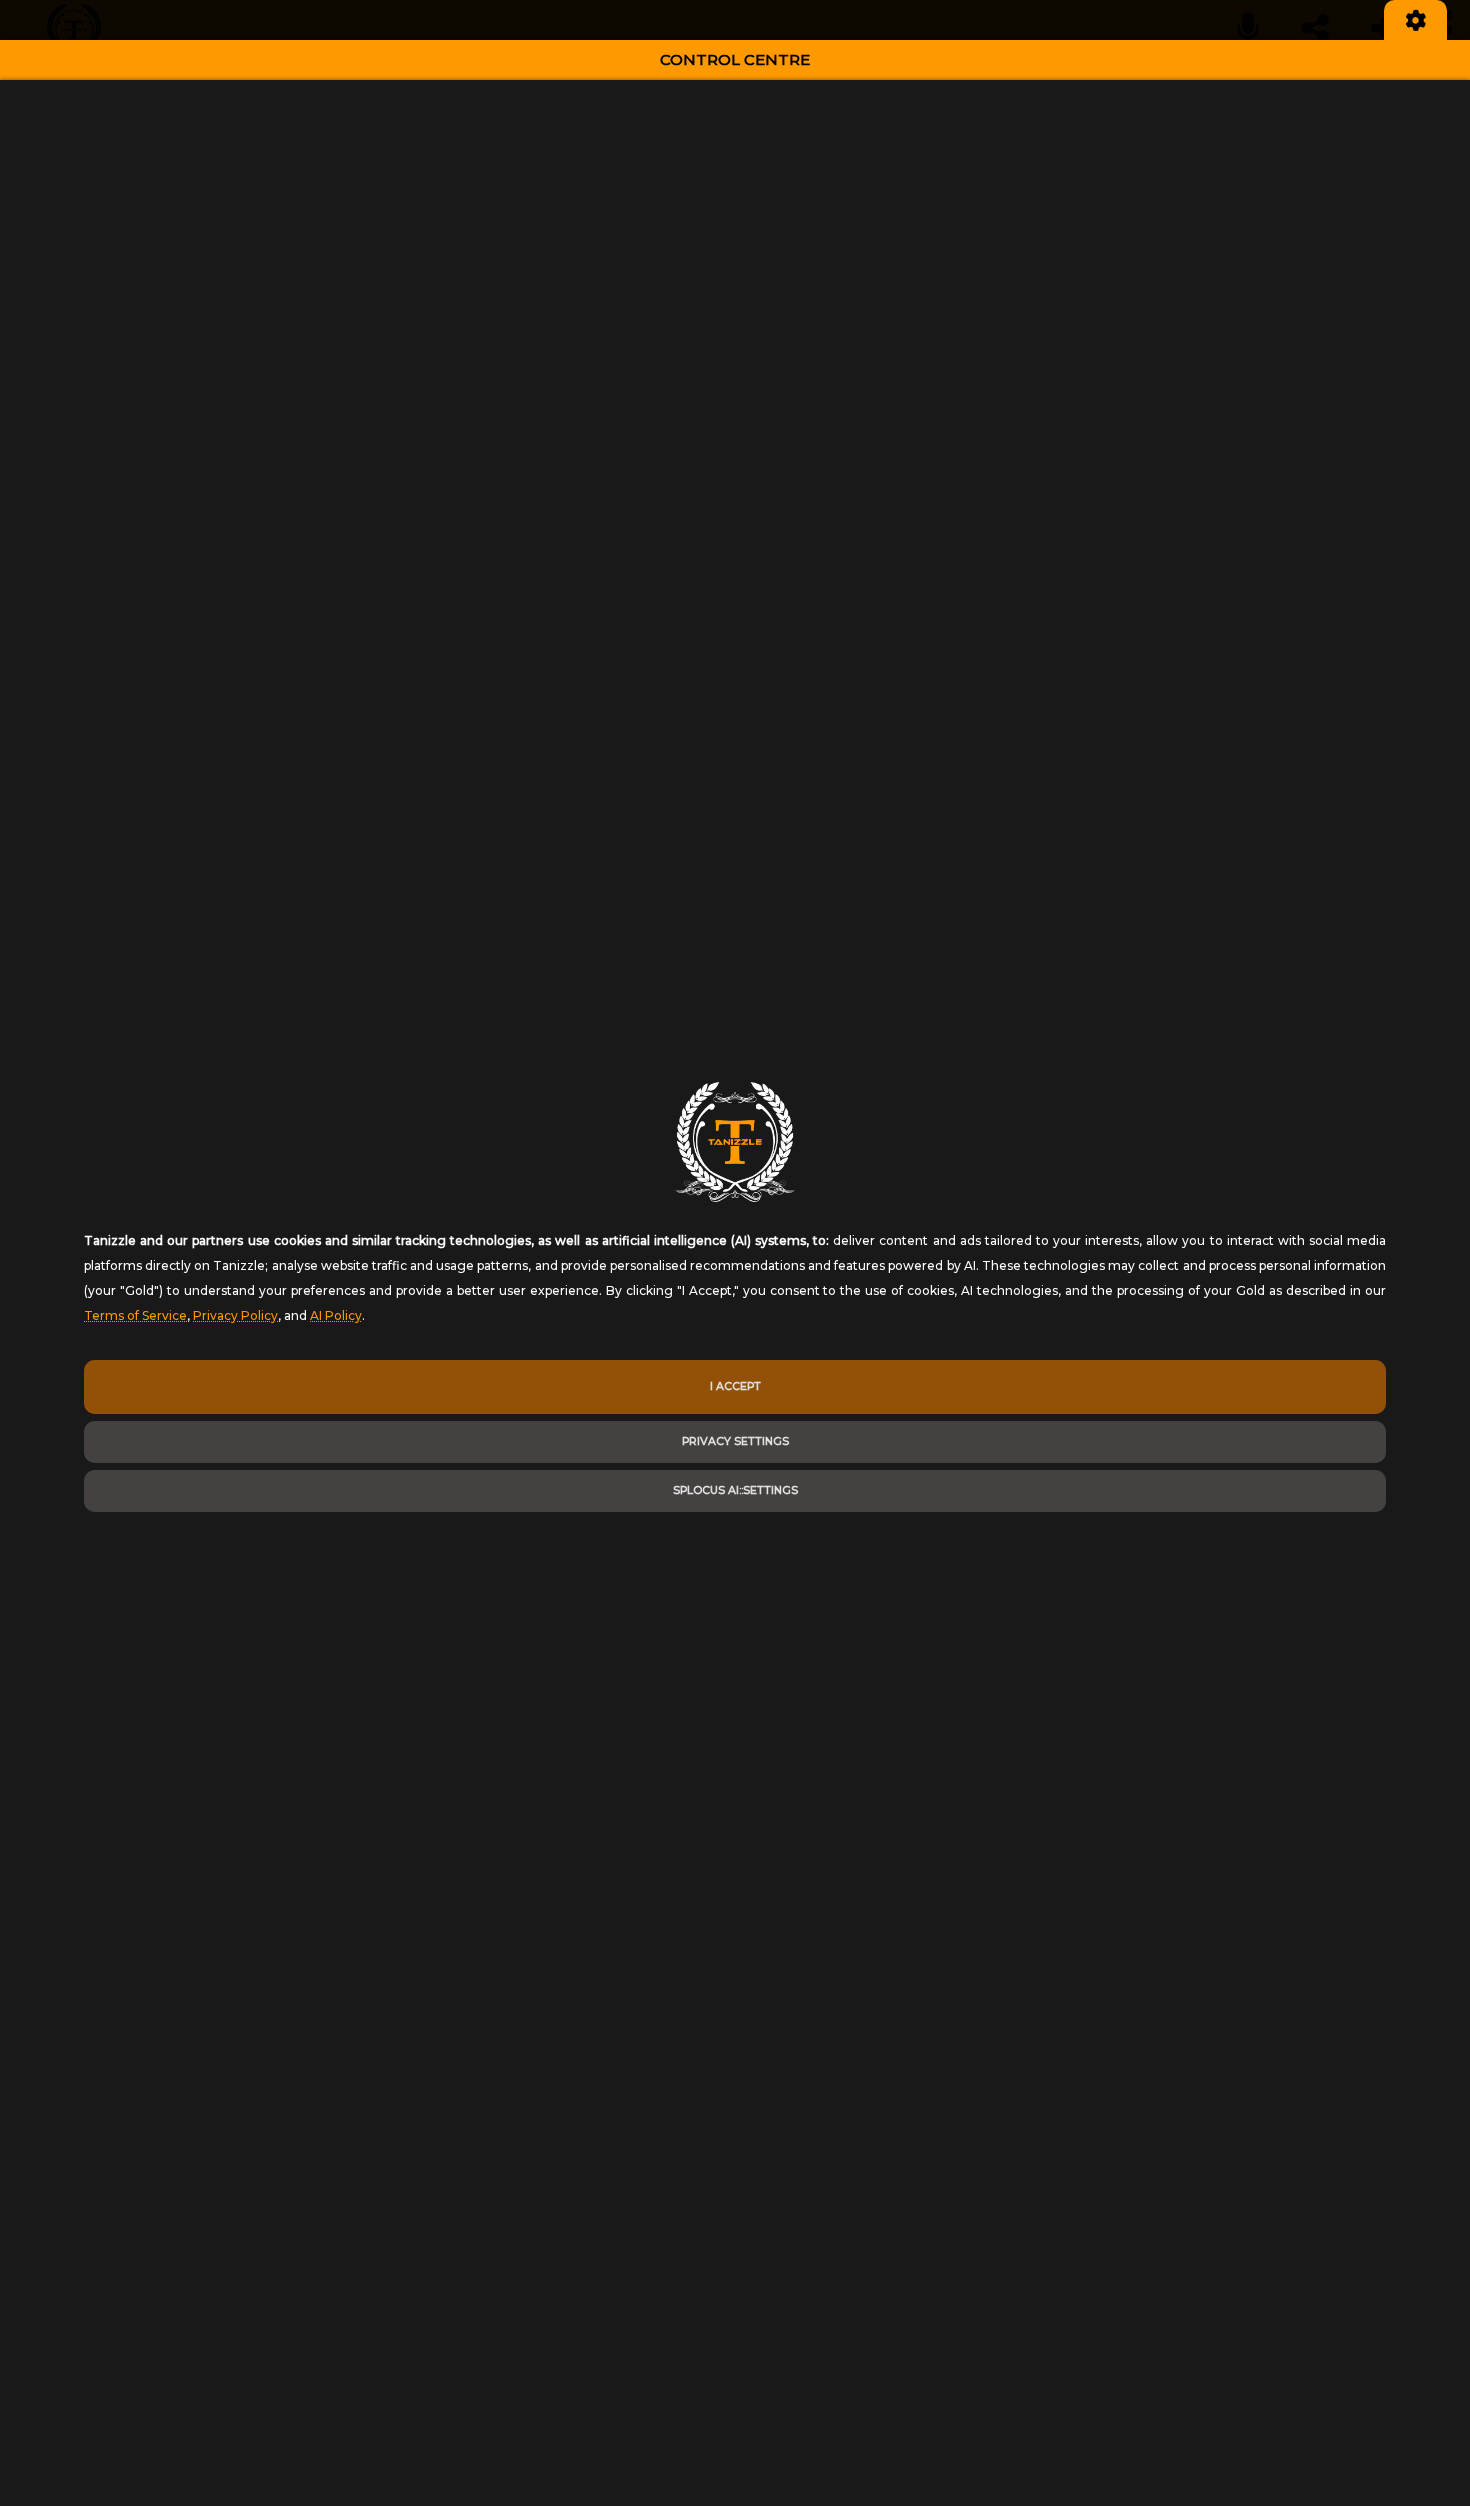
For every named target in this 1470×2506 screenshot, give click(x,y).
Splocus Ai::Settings (735, 1490)
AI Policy (336, 1315)
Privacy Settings (735, 1441)
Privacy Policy (235, 1315)
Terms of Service (135, 1315)
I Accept (735, 1386)
